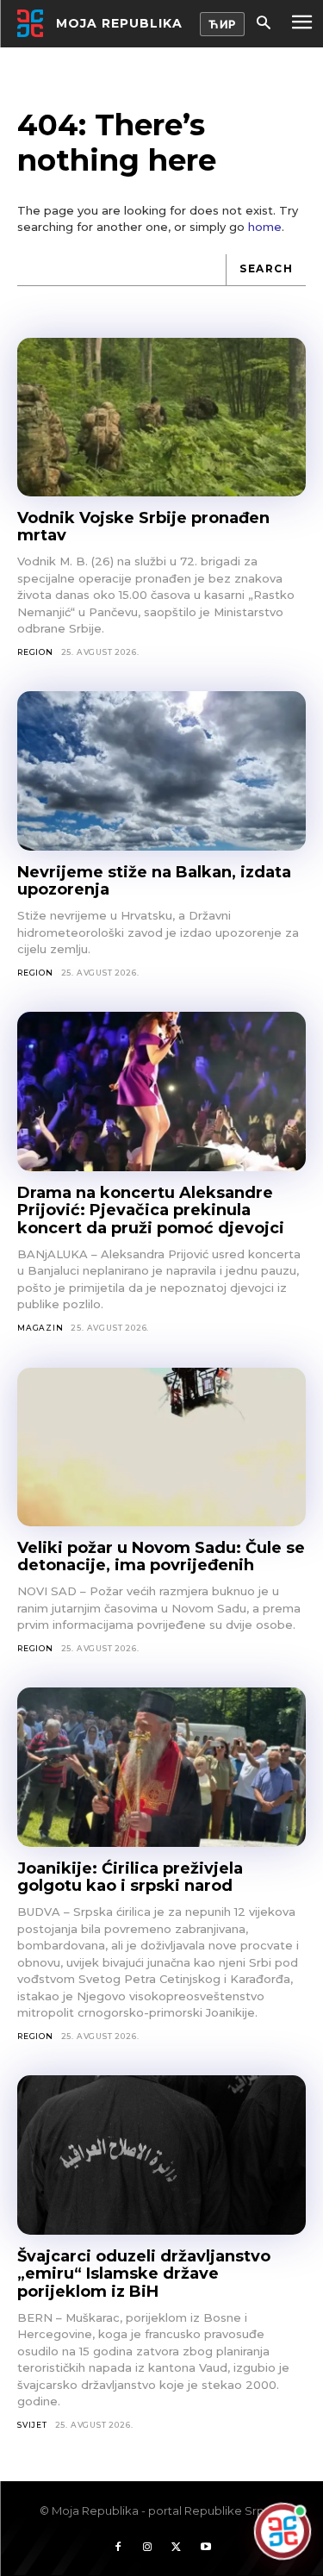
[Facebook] (118, 2548)
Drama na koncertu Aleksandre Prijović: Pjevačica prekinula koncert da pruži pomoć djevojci (151, 1210)
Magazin (40, 1328)
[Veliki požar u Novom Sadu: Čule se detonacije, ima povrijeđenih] (161, 1447)
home (265, 227)
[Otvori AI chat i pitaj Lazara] (283, 2534)
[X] (177, 2548)
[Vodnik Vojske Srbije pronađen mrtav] (161, 417)
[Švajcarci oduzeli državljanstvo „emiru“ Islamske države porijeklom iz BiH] (161, 2155)
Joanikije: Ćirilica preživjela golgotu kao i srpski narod (130, 1877)
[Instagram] (147, 2548)
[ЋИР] (222, 24)
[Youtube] (206, 2548)
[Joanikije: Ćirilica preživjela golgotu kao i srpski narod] (161, 1767)
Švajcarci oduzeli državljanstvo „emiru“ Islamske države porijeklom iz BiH (144, 2274)
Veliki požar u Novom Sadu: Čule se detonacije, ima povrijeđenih (161, 1557)
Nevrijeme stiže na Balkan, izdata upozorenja (154, 881)
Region (35, 652)
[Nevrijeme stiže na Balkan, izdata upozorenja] (161, 770)
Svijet (32, 2425)
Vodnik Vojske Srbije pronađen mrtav (143, 527)
